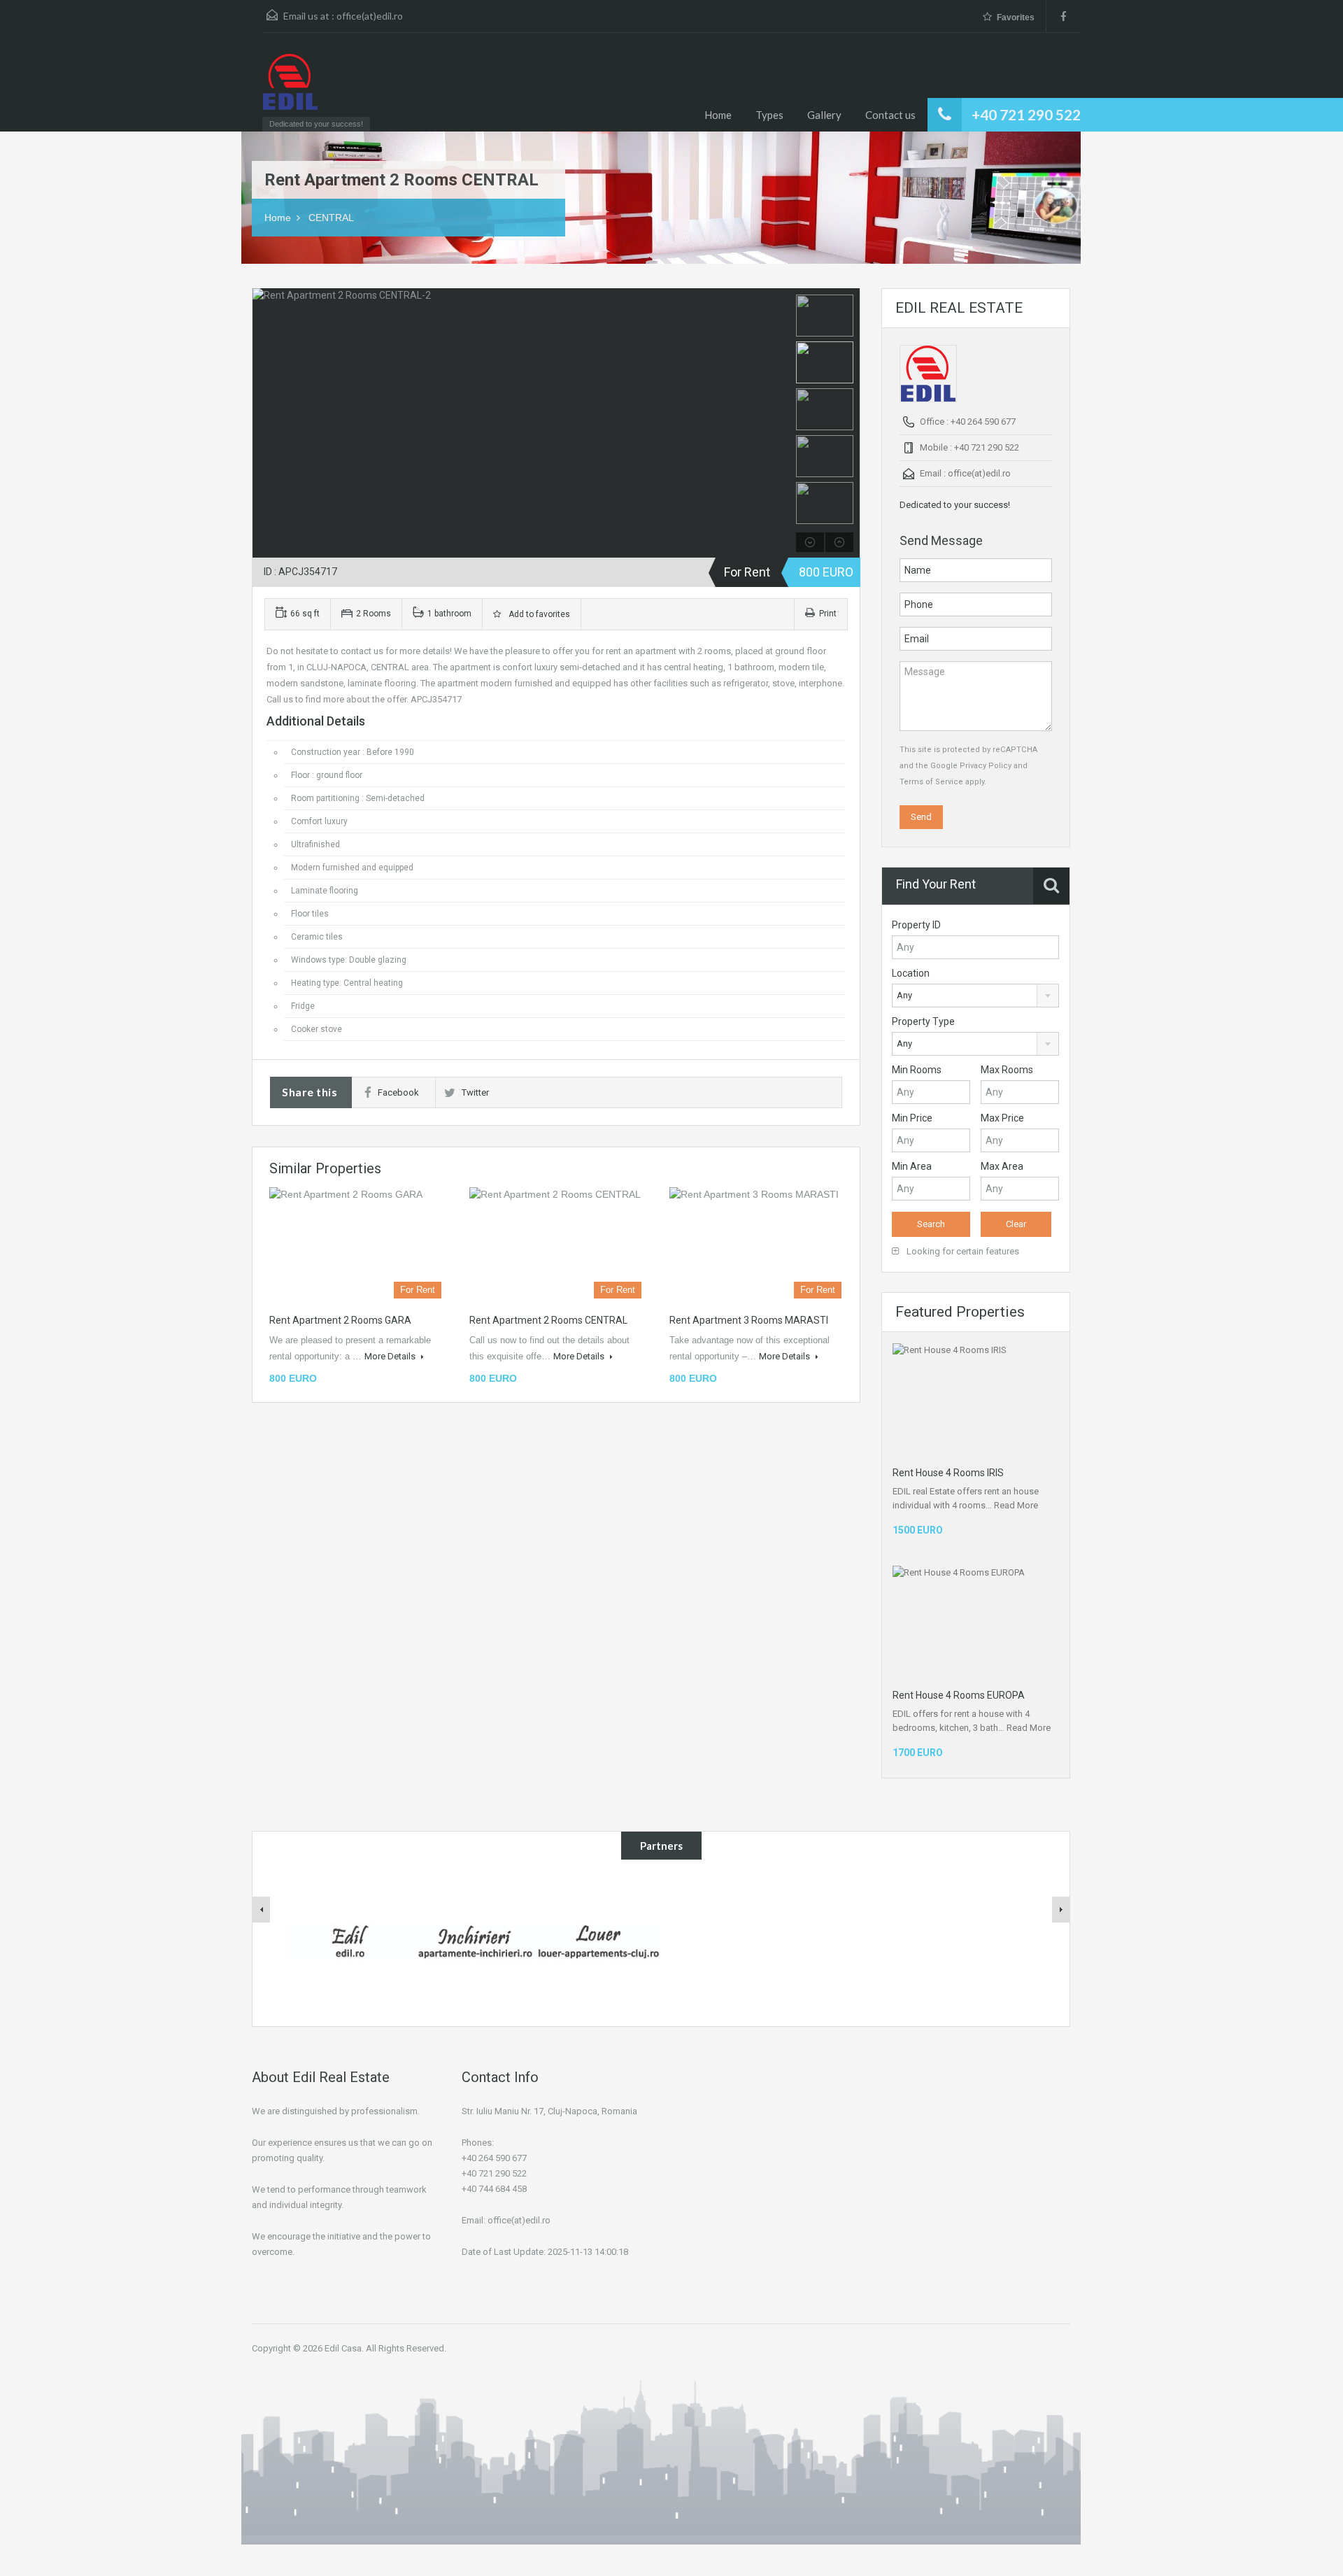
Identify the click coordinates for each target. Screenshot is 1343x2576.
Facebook (398, 1092)
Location (911, 973)
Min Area (912, 1166)
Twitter (475, 1092)
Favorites (1016, 17)
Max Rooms (1007, 1070)
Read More (1016, 1505)
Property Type (923, 1021)
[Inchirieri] (474, 1941)
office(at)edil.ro (370, 16)
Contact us (890, 115)
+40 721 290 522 (1026, 114)
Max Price (1002, 1118)
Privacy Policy (986, 766)
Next (777, 423)
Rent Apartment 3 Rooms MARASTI (749, 1320)
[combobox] (975, 996)
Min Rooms (917, 1070)
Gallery (824, 115)
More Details (391, 1356)
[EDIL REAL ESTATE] (290, 89)
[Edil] (350, 1941)
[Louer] (599, 1941)
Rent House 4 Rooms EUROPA (959, 1695)
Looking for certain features (962, 1251)
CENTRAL (331, 218)
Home (718, 115)
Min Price (912, 1118)
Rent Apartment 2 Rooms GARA (340, 1320)
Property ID (916, 925)
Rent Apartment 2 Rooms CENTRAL (548, 1320)
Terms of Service (931, 782)
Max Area (1002, 1166)
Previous (265, 423)
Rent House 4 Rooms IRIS (948, 1473)
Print (828, 614)
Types (769, 115)
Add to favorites (537, 614)
